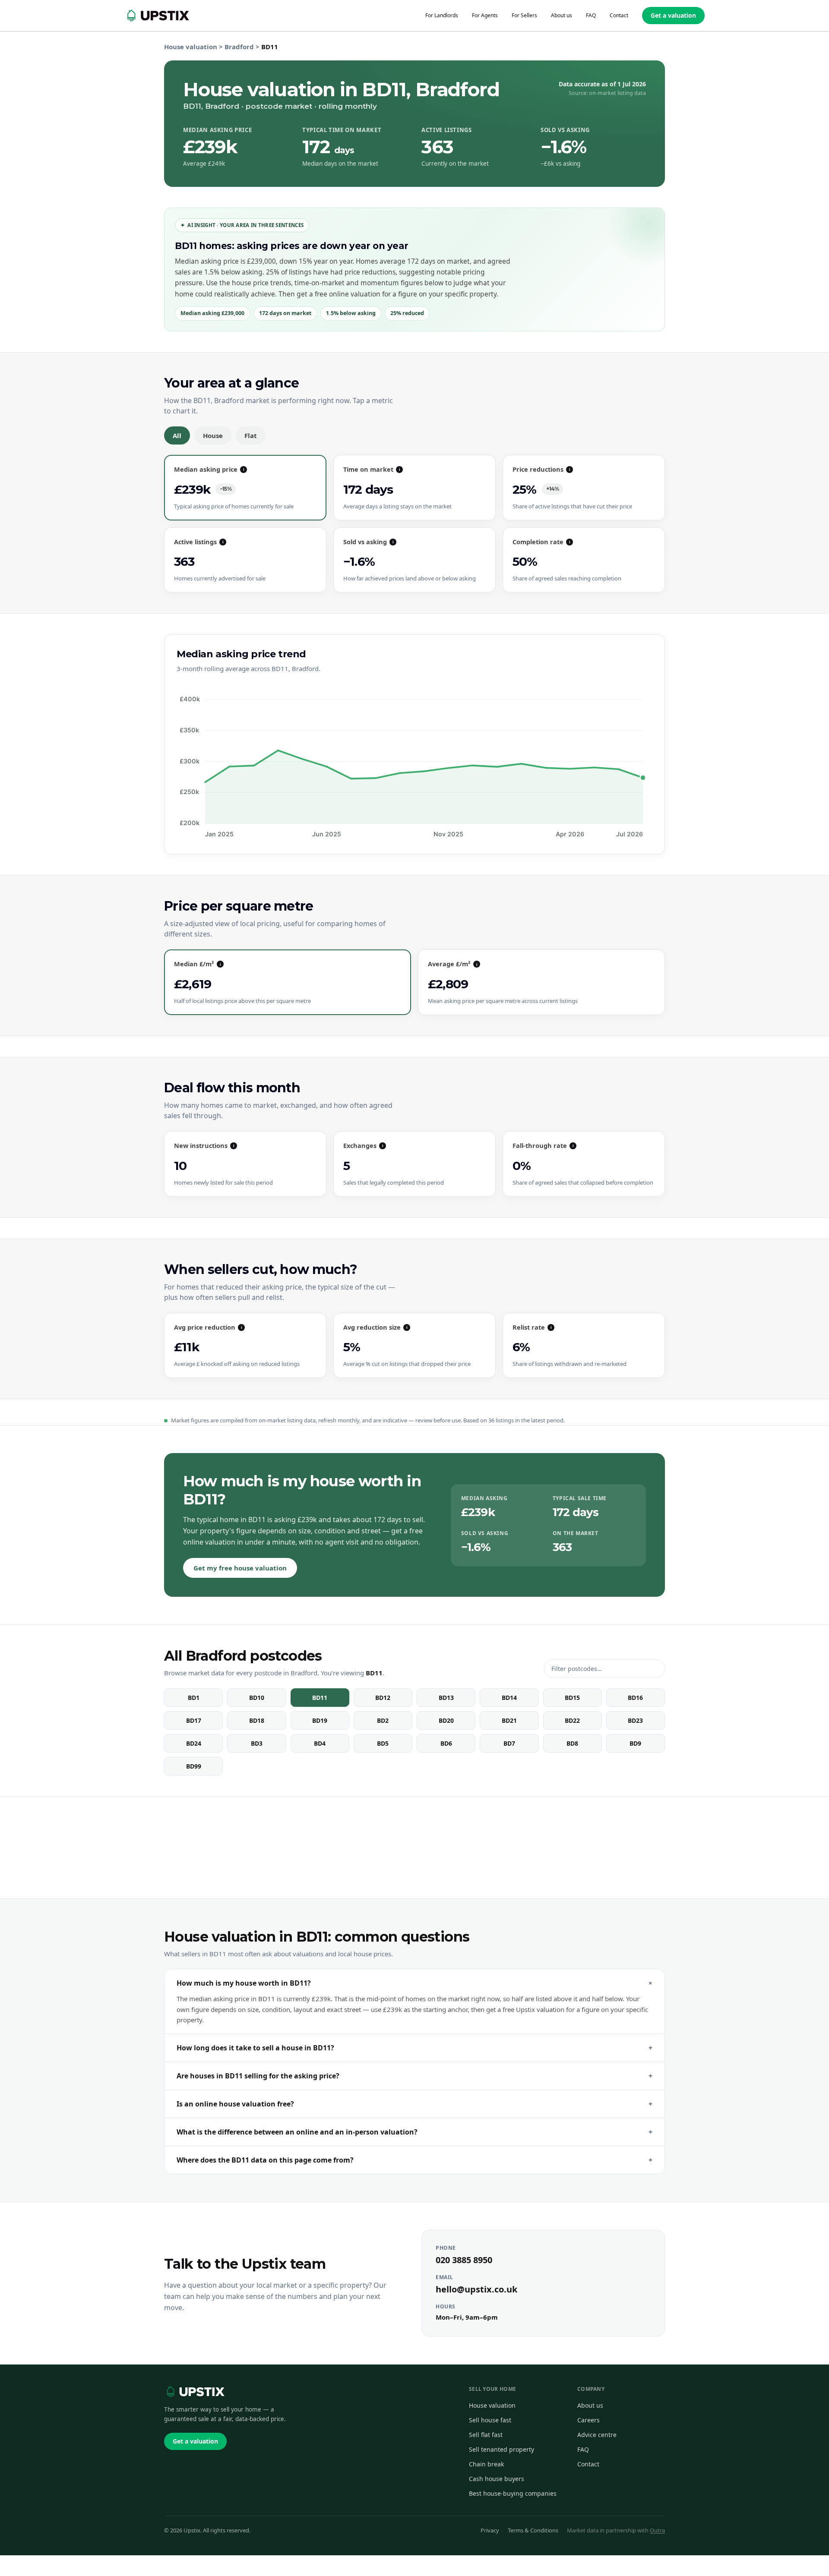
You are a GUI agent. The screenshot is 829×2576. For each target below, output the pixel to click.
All (177, 435)
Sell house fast (490, 2420)
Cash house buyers (497, 2479)
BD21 (509, 1720)
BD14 (509, 1698)
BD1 (194, 1698)
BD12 (383, 1698)
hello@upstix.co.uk (476, 2289)
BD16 (635, 1698)
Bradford (239, 47)
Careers (589, 2420)
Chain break (486, 2464)
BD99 (194, 1766)
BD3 (257, 1743)
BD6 (446, 1743)
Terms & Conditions (533, 2530)
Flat (251, 435)
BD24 (194, 1743)
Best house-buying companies (513, 2493)
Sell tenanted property (502, 2449)
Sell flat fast (486, 2435)
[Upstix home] (194, 2392)
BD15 (572, 1698)
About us (590, 2405)
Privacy (490, 2530)
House (213, 435)
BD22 (572, 1720)
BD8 (572, 1743)
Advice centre (597, 2435)
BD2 (383, 1720)
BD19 (320, 1720)
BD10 (257, 1698)
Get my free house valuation (240, 1568)
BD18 (257, 1720)
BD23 (635, 1720)
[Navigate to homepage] (157, 16)
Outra (657, 2530)
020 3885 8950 (464, 2260)
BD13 (446, 1698)
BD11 (320, 1698)
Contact (588, 2464)
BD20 (446, 1720)
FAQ (583, 2449)
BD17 (194, 1720)
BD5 (383, 1743)
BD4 (320, 1743)
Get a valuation (673, 15)
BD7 (509, 1743)
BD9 (635, 1743)
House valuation (191, 47)
